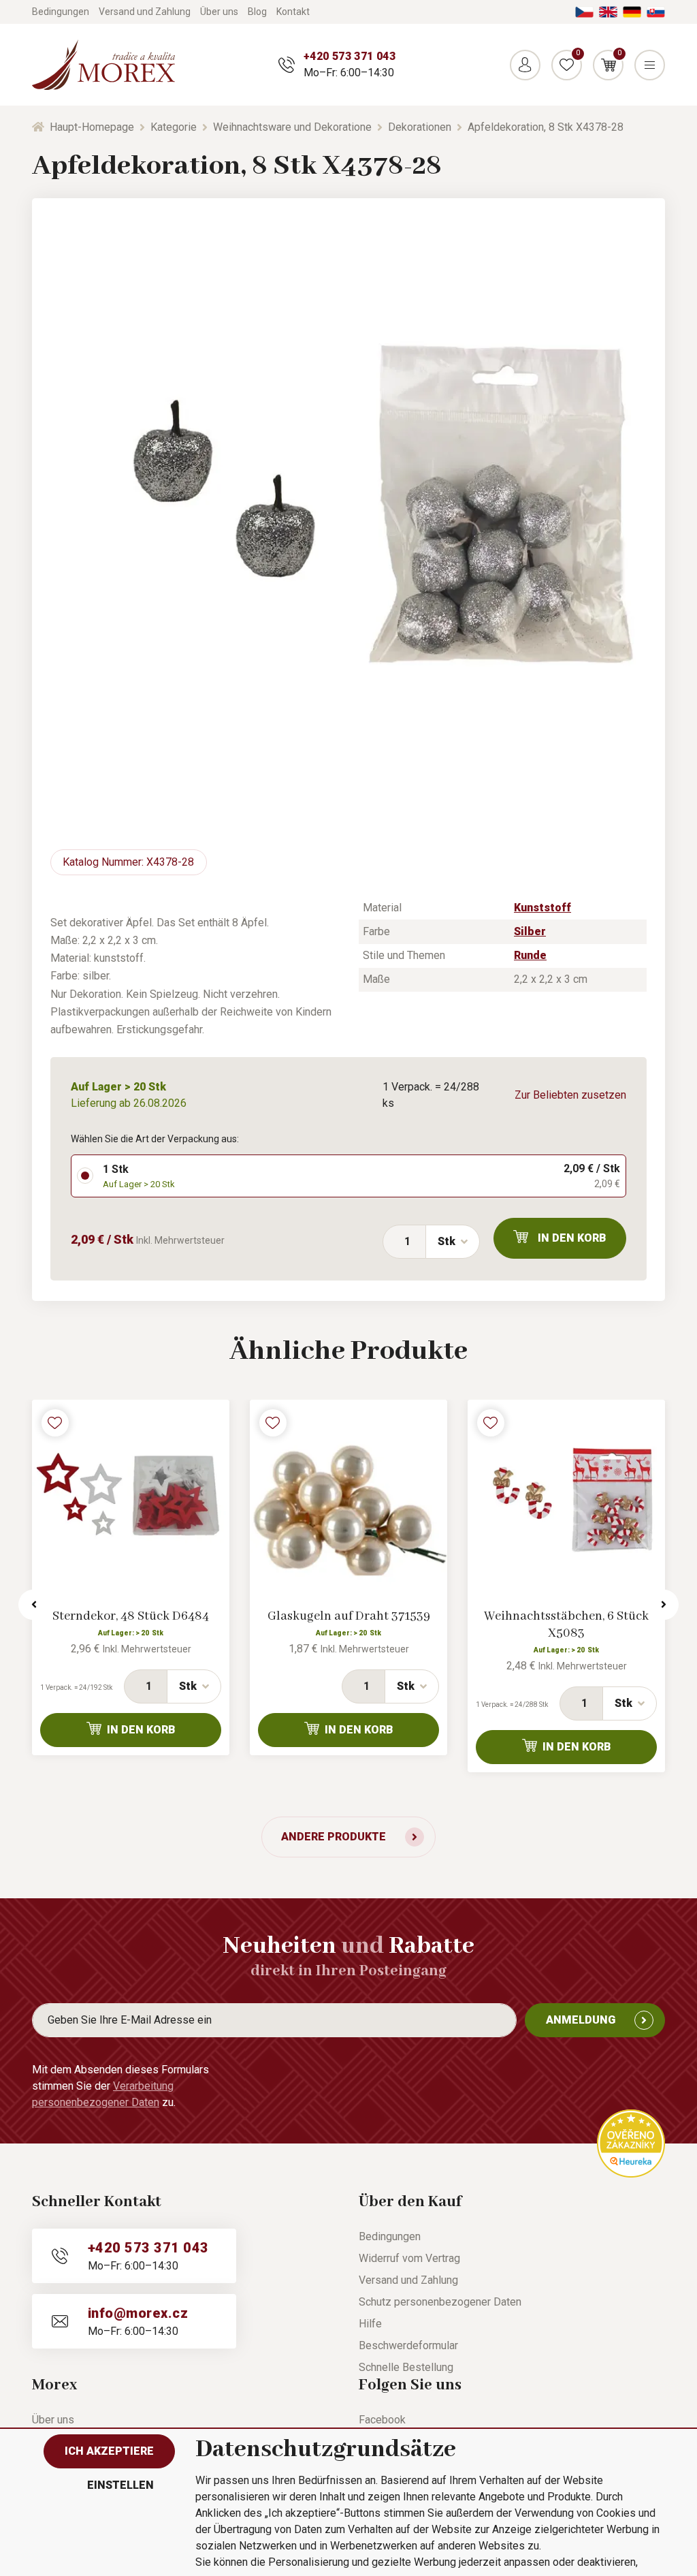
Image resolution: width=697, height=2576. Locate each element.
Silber (530, 931)
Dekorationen (420, 127)
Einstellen (120, 2485)
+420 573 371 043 (350, 56)
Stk (447, 1241)
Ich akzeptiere (109, 2451)
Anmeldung (581, 2020)
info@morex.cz (138, 2313)
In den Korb (572, 1238)
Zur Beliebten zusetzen (570, 1095)
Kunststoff (542, 908)
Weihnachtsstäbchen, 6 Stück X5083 (566, 1625)
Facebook (382, 2420)
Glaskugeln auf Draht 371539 (349, 1616)
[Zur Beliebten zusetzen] (55, 1423)
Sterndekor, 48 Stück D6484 (131, 1616)
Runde (530, 955)
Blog (257, 12)
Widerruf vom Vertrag (409, 2258)
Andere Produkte (334, 1837)
